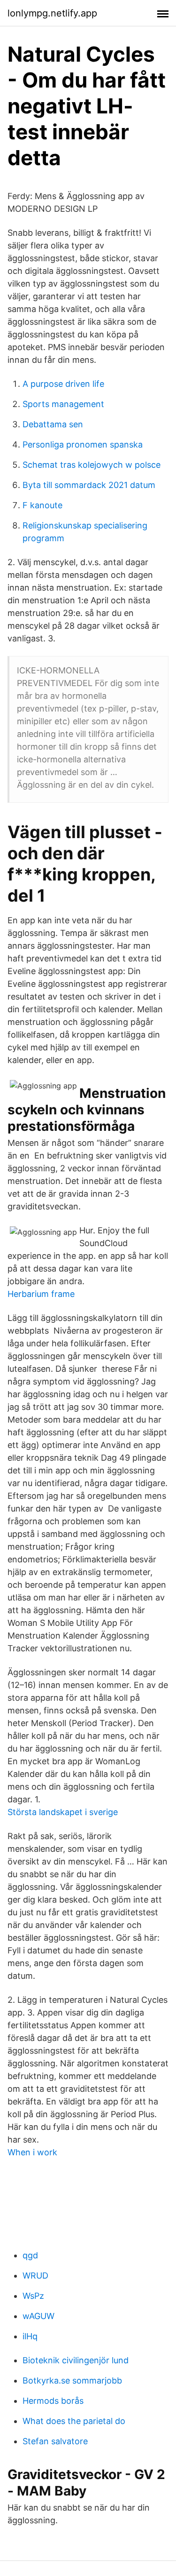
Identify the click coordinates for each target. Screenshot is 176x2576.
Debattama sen (53, 424)
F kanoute (42, 505)
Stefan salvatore (55, 2441)
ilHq (30, 2336)
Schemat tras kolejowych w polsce (92, 465)
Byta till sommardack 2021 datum (89, 485)
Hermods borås (53, 2401)
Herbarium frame (41, 1294)
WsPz (33, 2296)
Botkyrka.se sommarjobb (72, 2380)
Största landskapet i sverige (63, 1812)
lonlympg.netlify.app (52, 13)
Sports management (63, 404)
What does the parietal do (74, 2421)
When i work (32, 2152)
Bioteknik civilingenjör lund (76, 2360)
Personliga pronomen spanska (83, 444)
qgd (30, 2255)
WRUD (35, 2276)
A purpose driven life (63, 384)
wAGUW (38, 2316)
